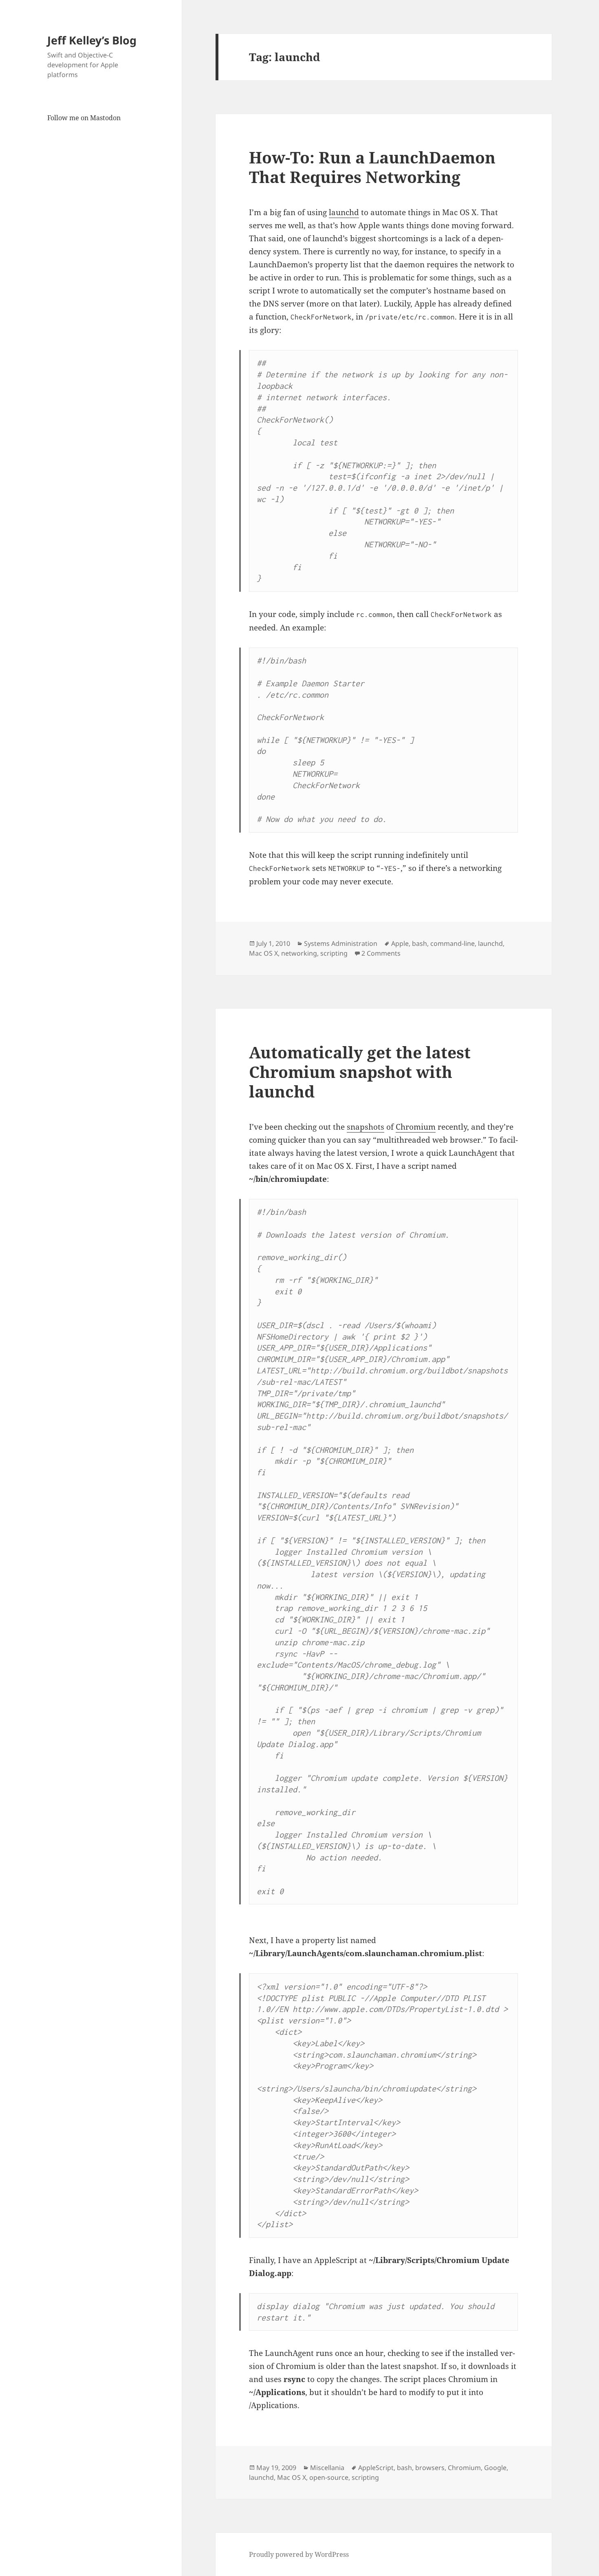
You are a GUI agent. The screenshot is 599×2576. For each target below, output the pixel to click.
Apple (400, 943)
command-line (453, 943)
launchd (344, 212)
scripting (334, 953)
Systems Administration (341, 943)
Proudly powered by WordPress (299, 2554)
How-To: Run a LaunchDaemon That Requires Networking (372, 167)
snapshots (366, 1127)
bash (420, 943)
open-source (329, 2477)
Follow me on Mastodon (84, 118)
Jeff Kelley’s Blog (92, 40)
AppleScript (376, 2468)
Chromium (416, 1127)
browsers (430, 2468)
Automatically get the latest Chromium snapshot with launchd (360, 1072)
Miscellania (327, 2468)
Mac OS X (263, 953)
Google (495, 2468)
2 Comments (381, 953)
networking (299, 953)
